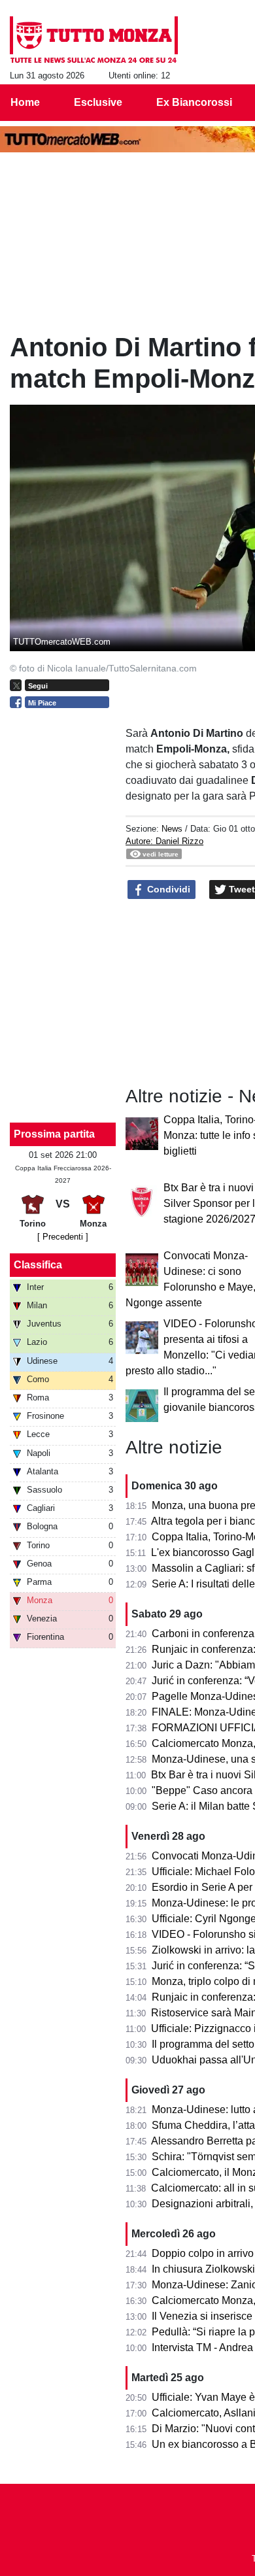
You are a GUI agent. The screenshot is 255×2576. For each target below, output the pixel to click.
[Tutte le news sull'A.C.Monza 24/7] (94, 40)
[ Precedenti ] (63, 1237)
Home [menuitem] (25, 102)
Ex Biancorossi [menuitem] (194, 102)
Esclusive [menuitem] (98, 102)
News (172, 829)
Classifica (38, 1265)
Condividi (167, 889)
